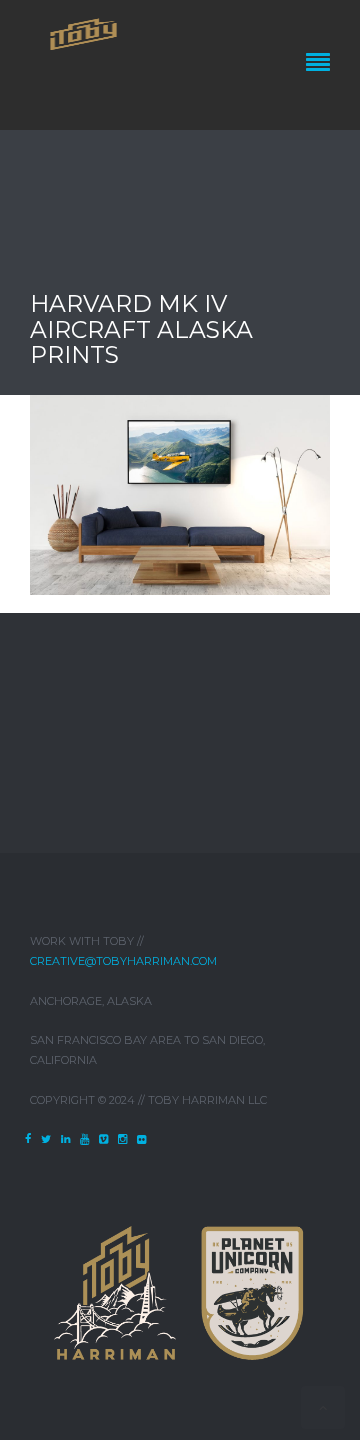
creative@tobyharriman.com (123, 961)
